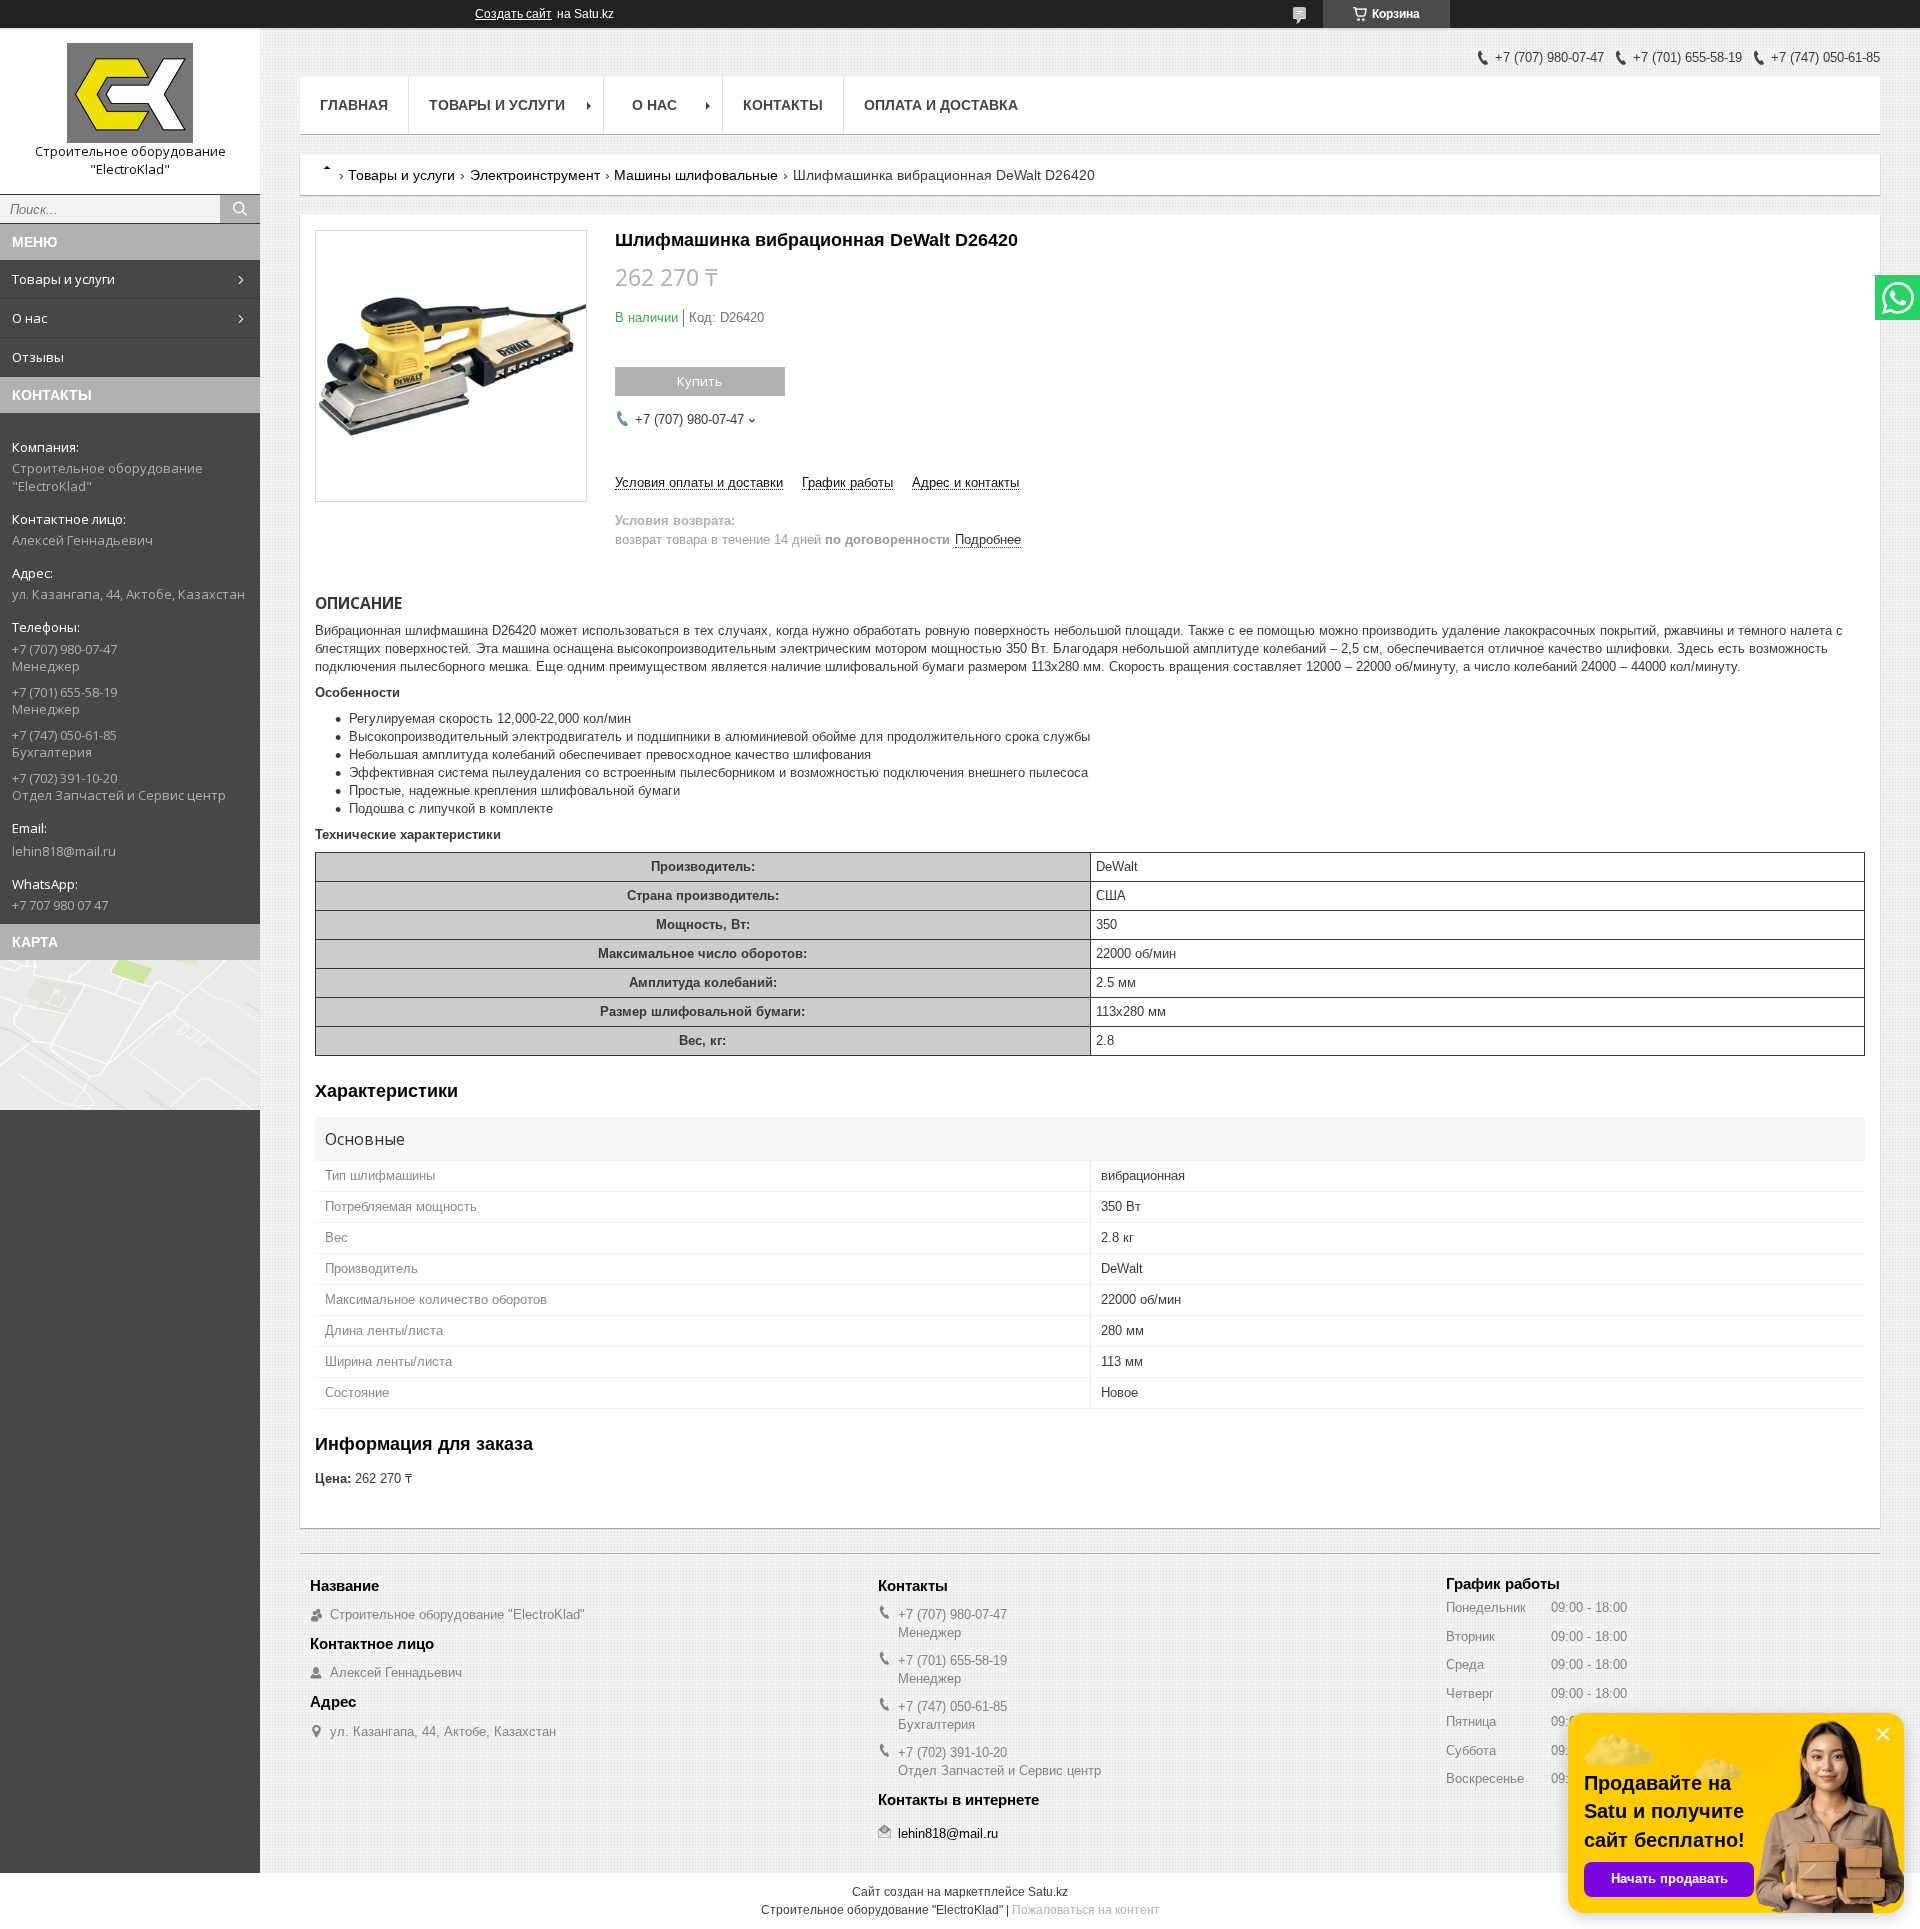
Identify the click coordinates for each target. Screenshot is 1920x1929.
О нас (29, 318)
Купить (700, 381)
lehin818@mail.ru (64, 851)
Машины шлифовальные (696, 175)
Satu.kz (1048, 1892)
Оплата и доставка (941, 105)
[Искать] (240, 209)
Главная (354, 105)
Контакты (783, 105)
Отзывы (38, 357)
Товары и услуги (63, 279)
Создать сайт (513, 14)
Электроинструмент (535, 175)
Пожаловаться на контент (1086, 1910)
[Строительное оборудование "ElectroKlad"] (130, 93)
